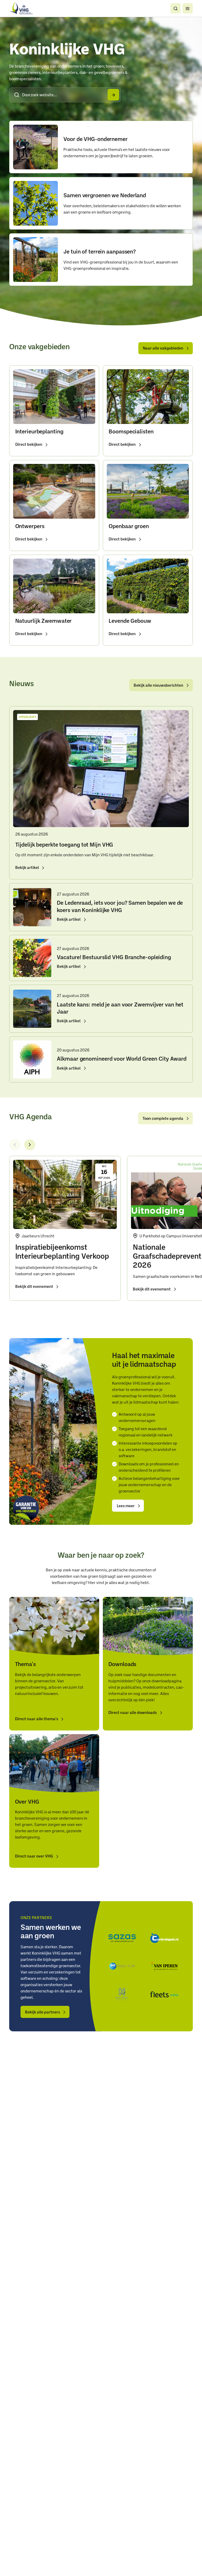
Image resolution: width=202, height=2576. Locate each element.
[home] (21, 8)
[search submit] (113, 95)
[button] (176, 8)
